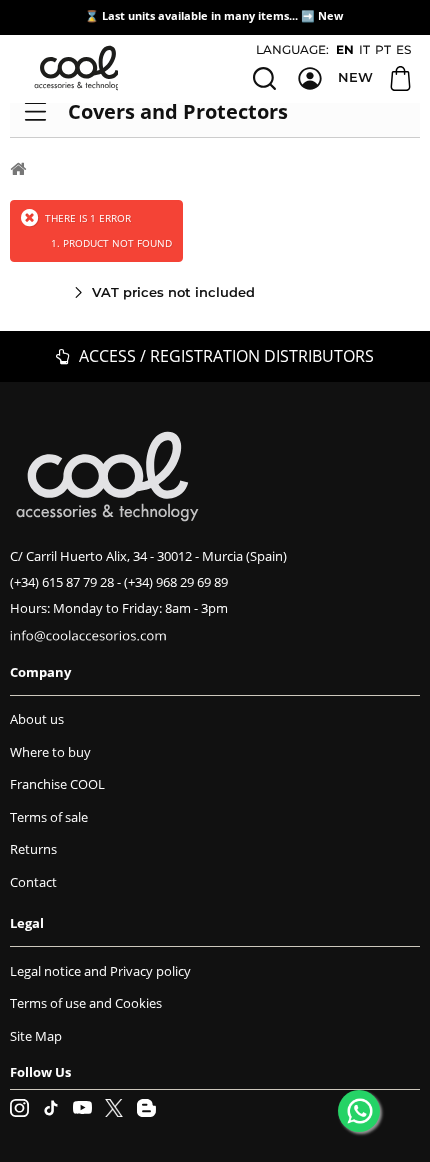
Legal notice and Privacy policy (100, 971)
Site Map (36, 1036)
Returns (33, 849)
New (332, 15)
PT (383, 49)
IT (364, 49)
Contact (33, 882)
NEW (355, 77)
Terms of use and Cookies (86, 1003)
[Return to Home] (18, 168)
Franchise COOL (57, 784)
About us (37, 719)
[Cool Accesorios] (79, 68)
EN (345, 49)
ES (403, 49)
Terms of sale (49, 817)
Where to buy (50, 752)
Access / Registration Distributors (224, 356)
